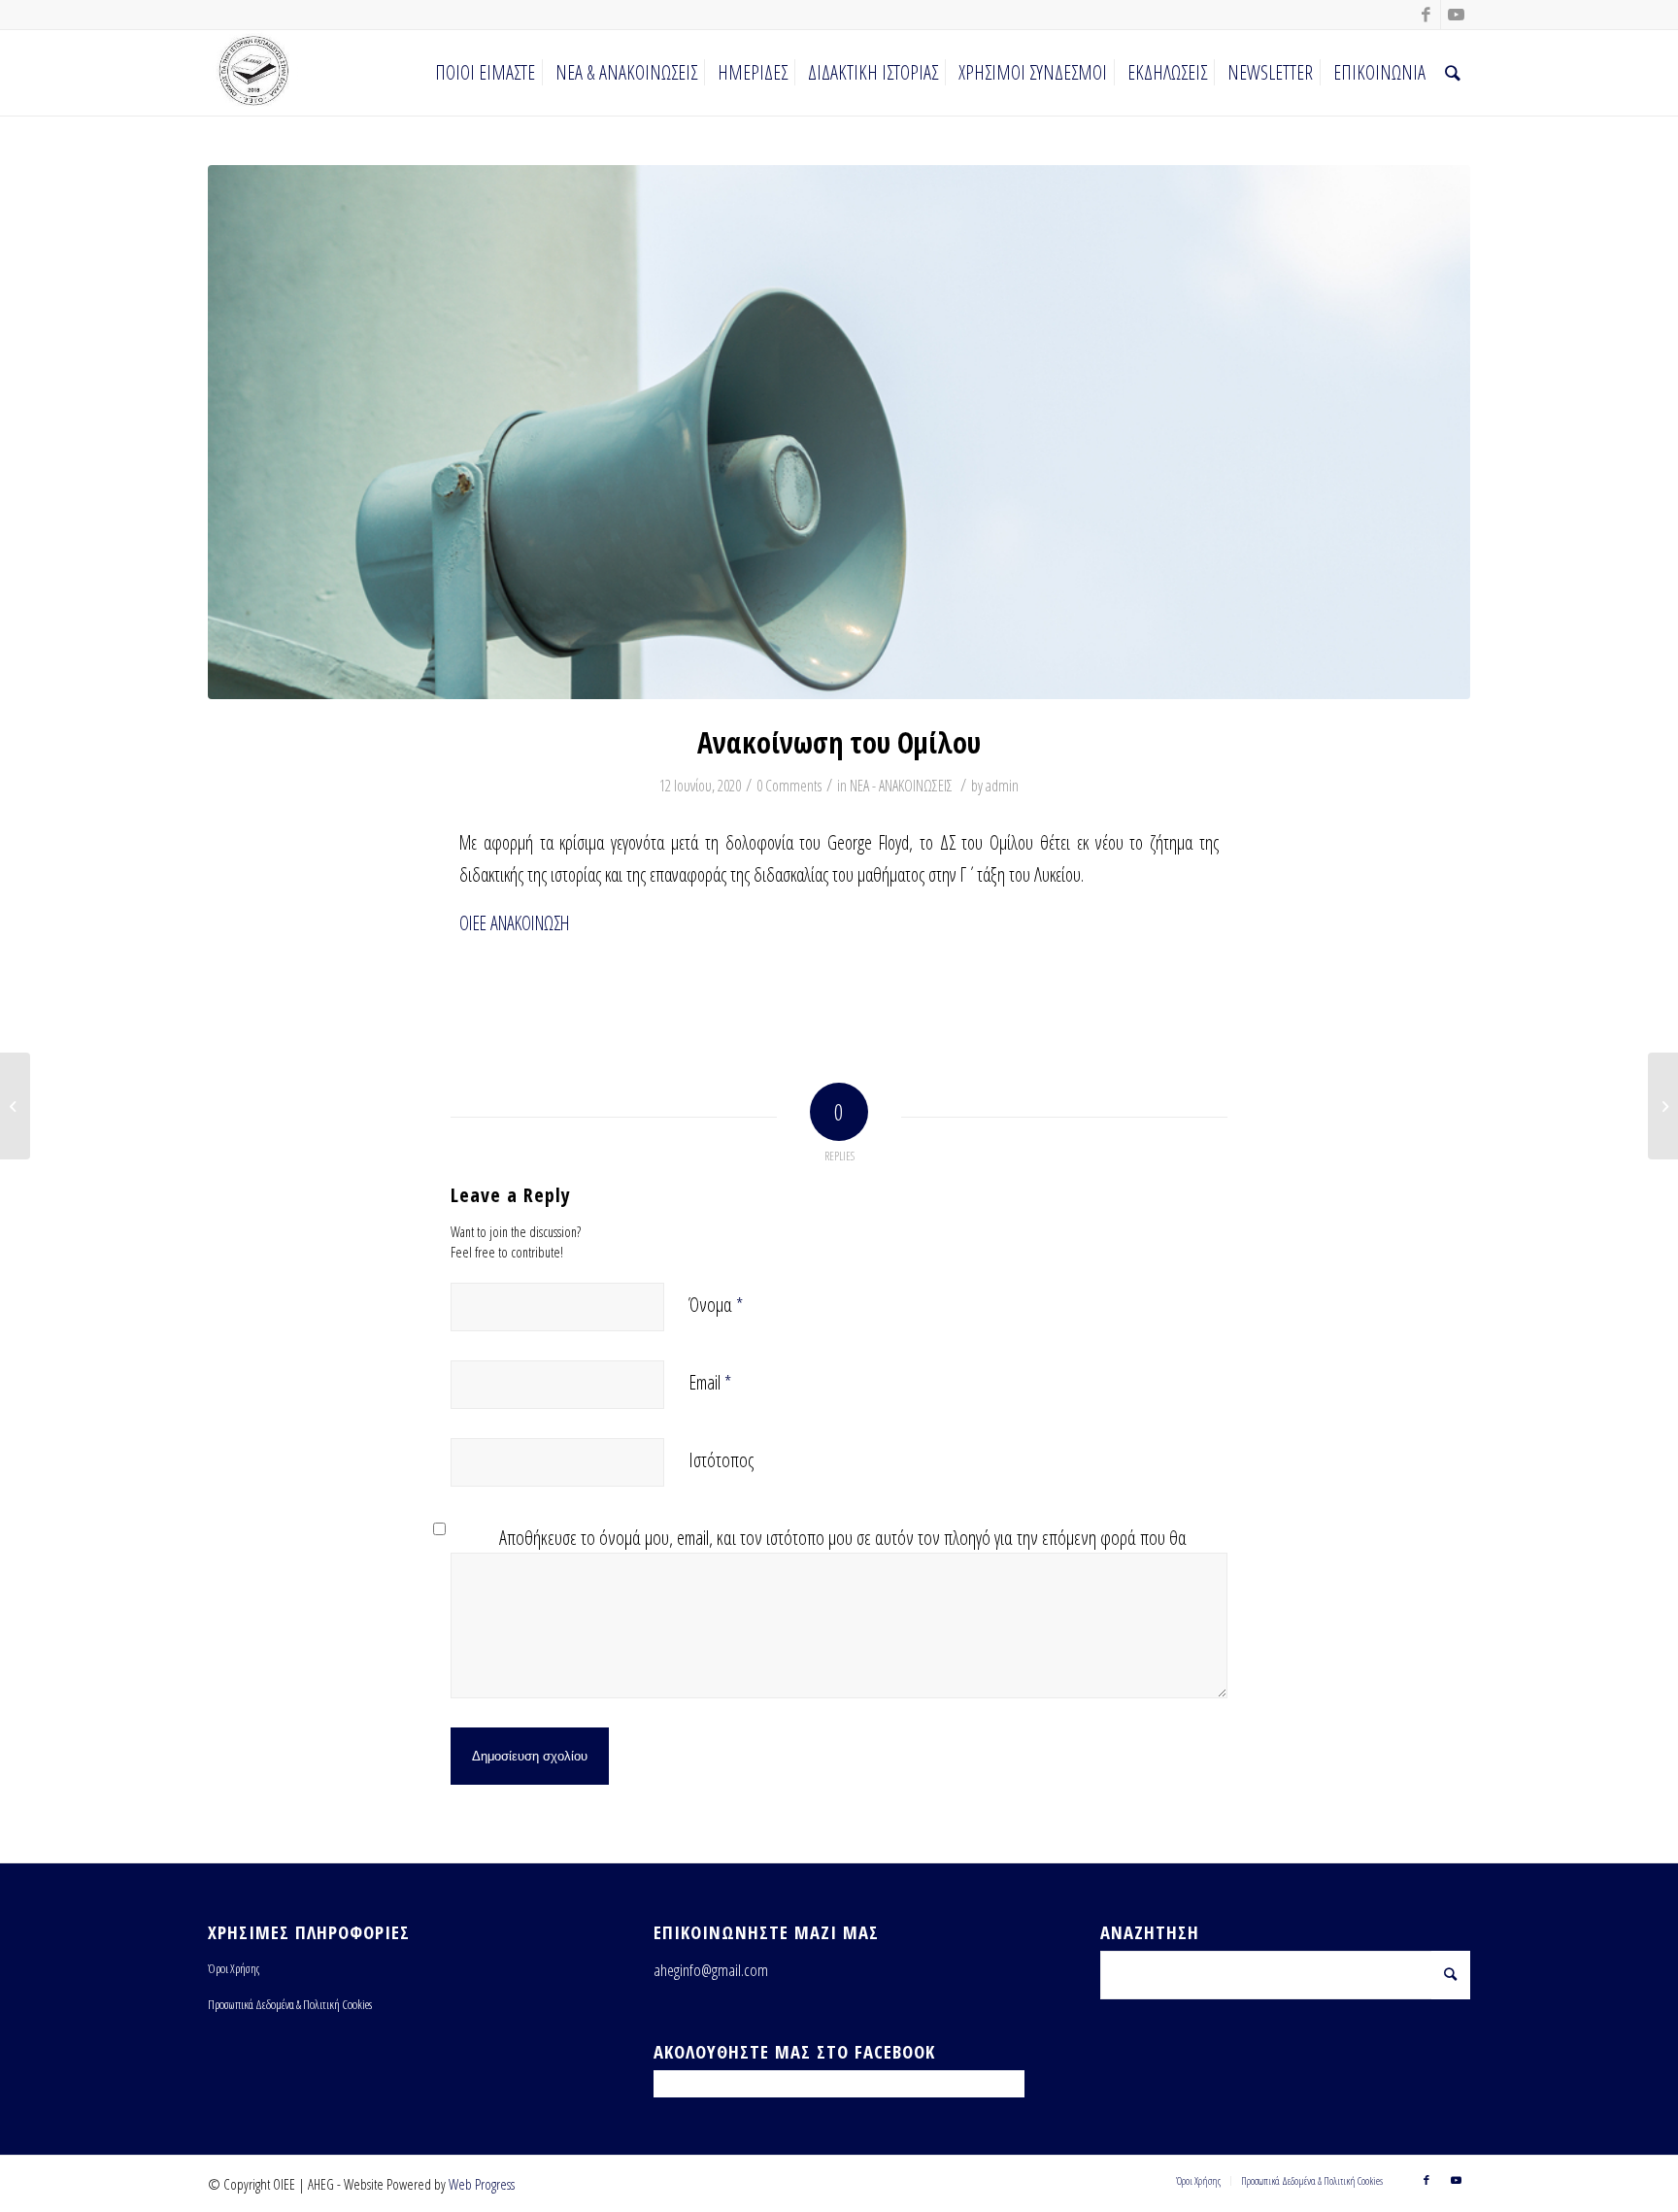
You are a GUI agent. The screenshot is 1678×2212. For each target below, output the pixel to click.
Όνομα (716, 1305)
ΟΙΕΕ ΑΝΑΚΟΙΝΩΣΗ (514, 923)
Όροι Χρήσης (234, 1968)
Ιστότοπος (721, 1460)
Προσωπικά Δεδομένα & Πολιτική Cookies (290, 2004)
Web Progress (482, 2184)
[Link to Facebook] (1426, 15)
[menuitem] (485, 73)
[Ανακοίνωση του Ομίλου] (839, 432)
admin (1002, 786)
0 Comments (789, 786)
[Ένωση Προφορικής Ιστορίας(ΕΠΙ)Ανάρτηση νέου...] (15, 1106)
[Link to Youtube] (1456, 15)
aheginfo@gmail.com (711, 1970)
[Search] (1453, 73)
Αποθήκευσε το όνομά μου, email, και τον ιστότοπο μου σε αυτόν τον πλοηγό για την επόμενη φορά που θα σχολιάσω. (843, 1552)
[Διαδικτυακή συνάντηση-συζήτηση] (1663, 1106)
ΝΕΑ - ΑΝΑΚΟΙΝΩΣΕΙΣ (901, 786)
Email (710, 1382)
